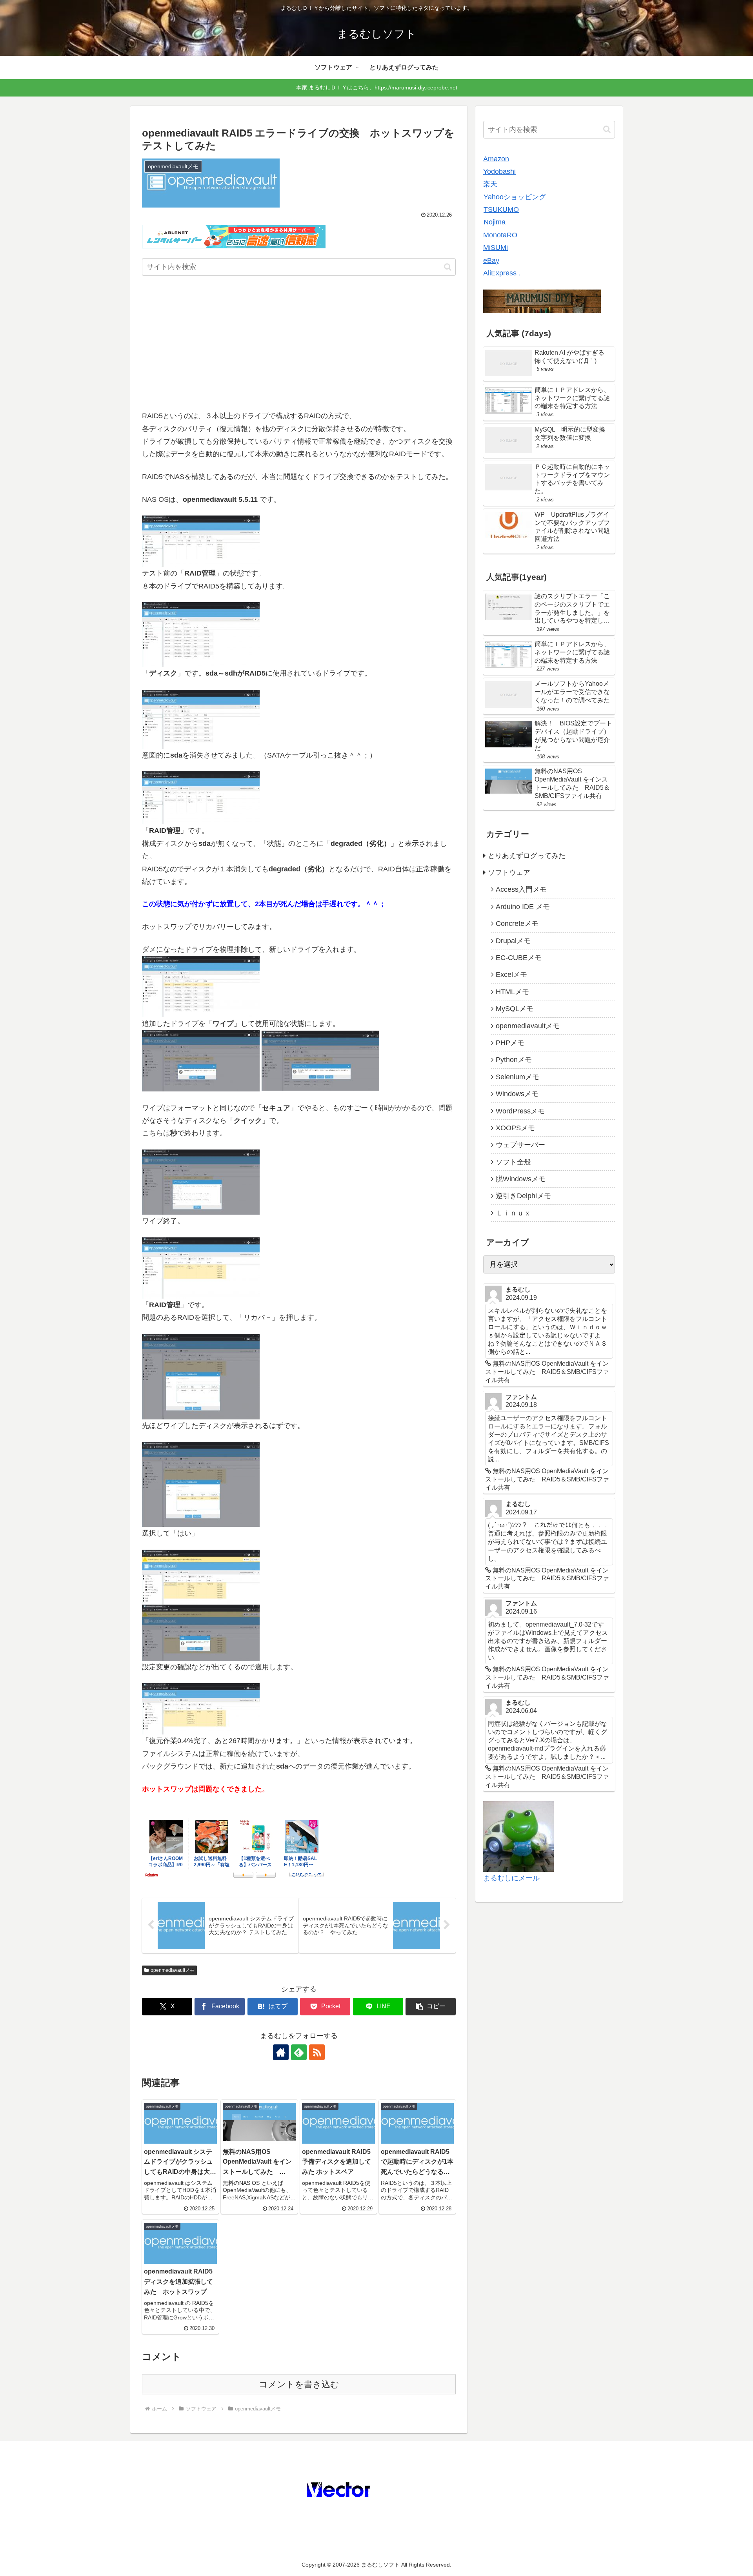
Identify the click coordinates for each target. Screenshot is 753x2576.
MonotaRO (500, 235)
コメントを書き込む (299, 2384)
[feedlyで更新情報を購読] (299, 2052)
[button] (448, 267)
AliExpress (500, 273)
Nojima (495, 222)
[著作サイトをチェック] (281, 2052)
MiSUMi (496, 248)
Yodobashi (499, 171)
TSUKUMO (501, 210)
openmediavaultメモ (173, 1970)
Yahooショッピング (515, 197)
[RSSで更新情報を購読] (317, 2052)
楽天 (490, 184)
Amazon (496, 159)
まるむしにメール (511, 1878)
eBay (491, 261)
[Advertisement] (299, 345)
